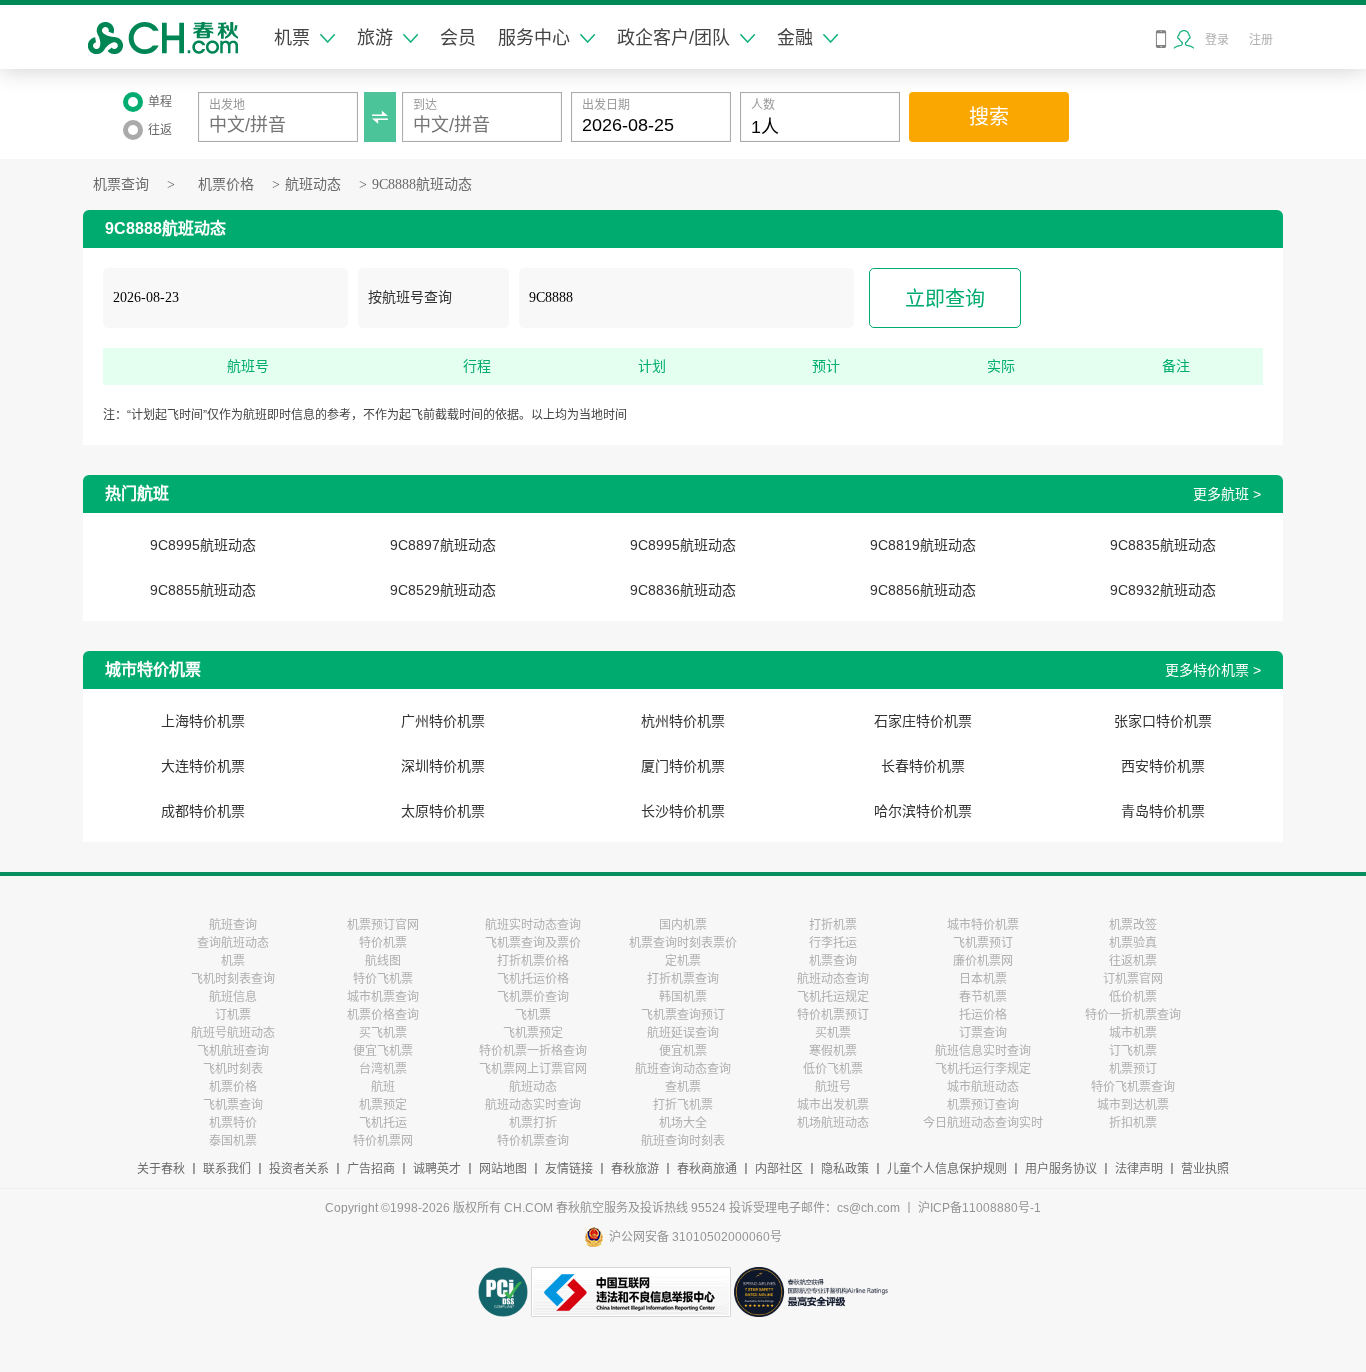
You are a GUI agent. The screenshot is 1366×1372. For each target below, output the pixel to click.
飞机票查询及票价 (533, 943)
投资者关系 (299, 1169)
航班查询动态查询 (683, 1069)
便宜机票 (683, 1051)
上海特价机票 (203, 721)
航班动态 (313, 184)
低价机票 (1133, 997)
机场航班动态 (833, 1123)
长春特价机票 (923, 766)
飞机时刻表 (233, 1069)
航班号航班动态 (233, 1033)
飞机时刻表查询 (233, 979)
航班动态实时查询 (533, 1105)
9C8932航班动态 (1163, 590)
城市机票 (1133, 1033)
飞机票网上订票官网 (533, 1069)
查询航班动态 (233, 943)
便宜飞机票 (383, 1051)
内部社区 (779, 1169)
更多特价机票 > (1213, 670)
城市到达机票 (1133, 1105)
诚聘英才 (437, 1169)
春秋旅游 (635, 1169)
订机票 (233, 1015)
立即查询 (945, 299)
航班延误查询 (683, 1033)
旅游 (375, 38)
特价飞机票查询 (1133, 1087)
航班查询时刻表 (683, 1141)
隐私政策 (845, 1169)
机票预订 (1133, 1069)
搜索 (989, 117)
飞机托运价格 (533, 979)
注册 (1261, 40)
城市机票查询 (383, 997)
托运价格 (983, 1015)
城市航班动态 (983, 1087)
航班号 (833, 1087)
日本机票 (983, 979)
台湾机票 (383, 1069)
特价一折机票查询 (1133, 1015)
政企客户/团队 (673, 38)
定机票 (683, 961)
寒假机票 (833, 1051)
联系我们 (227, 1169)
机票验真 (1133, 943)
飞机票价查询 (533, 997)
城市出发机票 (833, 1105)
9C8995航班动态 (203, 545)
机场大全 (683, 1123)
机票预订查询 (983, 1105)
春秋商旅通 (707, 1169)
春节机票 (983, 997)
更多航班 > (1227, 494)
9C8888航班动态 (422, 184)
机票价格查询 (383, 1015)
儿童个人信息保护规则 (947, 1169)
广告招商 (371, 1169)
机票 (292, 38)
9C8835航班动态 (1163, 545)
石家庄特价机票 (923, 721)
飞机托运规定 (833, 997)
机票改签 (1133, 925)
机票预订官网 (383, 925)
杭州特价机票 (683, 721)
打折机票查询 (683, 979)
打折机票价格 (533, 961)
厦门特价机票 (683, 766)
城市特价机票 (983, 925)
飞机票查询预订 (683, 1015)
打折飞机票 (683, 1105)
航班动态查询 (833, 979)
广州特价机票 (443, 721)
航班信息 (233, 997)
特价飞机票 (383, 979)
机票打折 (533, 1123)
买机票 (833, 1033)
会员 (458, 38)
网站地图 (503, 1169)
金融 (795, 38)
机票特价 (233, 1123)
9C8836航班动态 (683, 590)
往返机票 (1133, 961)
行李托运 (833, 943)
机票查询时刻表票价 (683, 943)
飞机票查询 (233, 1105)
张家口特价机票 (1163, 721)
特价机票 (383, 943)
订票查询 (983, 1033)
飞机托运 (383, 1123)
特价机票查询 (533, 1141)
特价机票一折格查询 (533, 1051)
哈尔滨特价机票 (923, 811)
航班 (383, 1087)
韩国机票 (683, 997)
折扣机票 (1133, 1123)
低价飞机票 (833, 1069)
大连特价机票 (203, 766)
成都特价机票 (203, 811)
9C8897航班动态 (443, 545)
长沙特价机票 (683, 811)
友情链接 (569, 1169)
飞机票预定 (533, 1033)
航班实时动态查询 (533, 925)
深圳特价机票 (443, 766)
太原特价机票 (443, 811)
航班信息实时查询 (983, 1051)
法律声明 (1139, 1169)
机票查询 (121, 184)
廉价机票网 (983, 961)
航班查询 (233, 925)
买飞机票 (383, 1033)
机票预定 (383, 1105)
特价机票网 (383, 1141)
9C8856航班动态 (923, 590)
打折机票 (833, 925)
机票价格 (226, 184)
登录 (1217, 40)
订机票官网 (1133, 979)
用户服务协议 (1061, 1169)
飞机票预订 (983, 943)
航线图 (383, 961)
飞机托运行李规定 (983, 1069)
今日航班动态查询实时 (983, 1123)
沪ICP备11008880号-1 (979, 1208)
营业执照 (1205, 1169)
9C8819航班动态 (923, 545)
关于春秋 (161, 1169)
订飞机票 (1133, 1051)
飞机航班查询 (233, 1051)
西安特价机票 (1163, 766)
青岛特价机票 (1163, 811)
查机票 (683, 1087)
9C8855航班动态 (203, 590)
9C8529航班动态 (443, 590)
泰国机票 (233, 1141)
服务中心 (534, 38)
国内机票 (683, 925)
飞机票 (533, 1015)
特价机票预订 (833, 1015)
